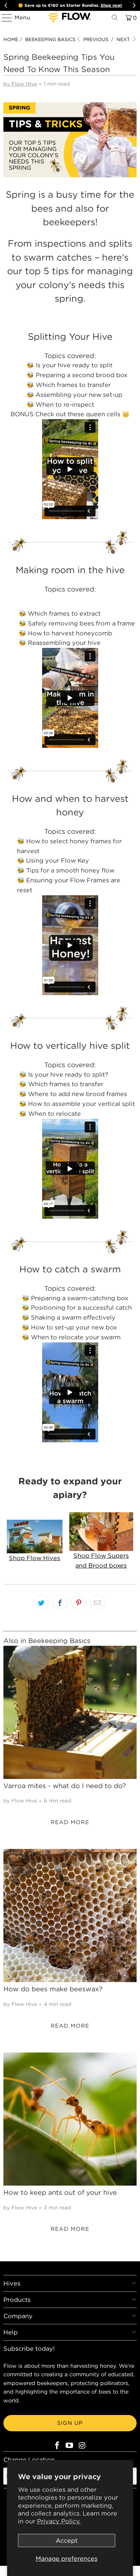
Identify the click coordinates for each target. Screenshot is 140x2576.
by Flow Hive (20, 84)
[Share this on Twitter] (41, 1602)
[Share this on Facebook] (60, 1602)
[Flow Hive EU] (70, 18)
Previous (95, 39)
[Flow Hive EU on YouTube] (70, 2446)
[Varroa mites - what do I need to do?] (70, 1712)
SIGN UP (70, 2423)
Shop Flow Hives (34, 1558)
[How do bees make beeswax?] (70, 1916)
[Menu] (4, 18)
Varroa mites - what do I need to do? (65, 1786)
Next (124, 39)
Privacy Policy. (59, 2521)
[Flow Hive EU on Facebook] (57, 2446)
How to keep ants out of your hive (60, 2192)
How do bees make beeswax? (53, 1989)
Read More (70, 1822)
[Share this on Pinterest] (78, 1602)
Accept (67, 2540)
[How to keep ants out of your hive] (70, 2119)
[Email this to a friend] (97, 1602)
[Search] (115, 18)
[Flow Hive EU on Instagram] (82, 2446)
